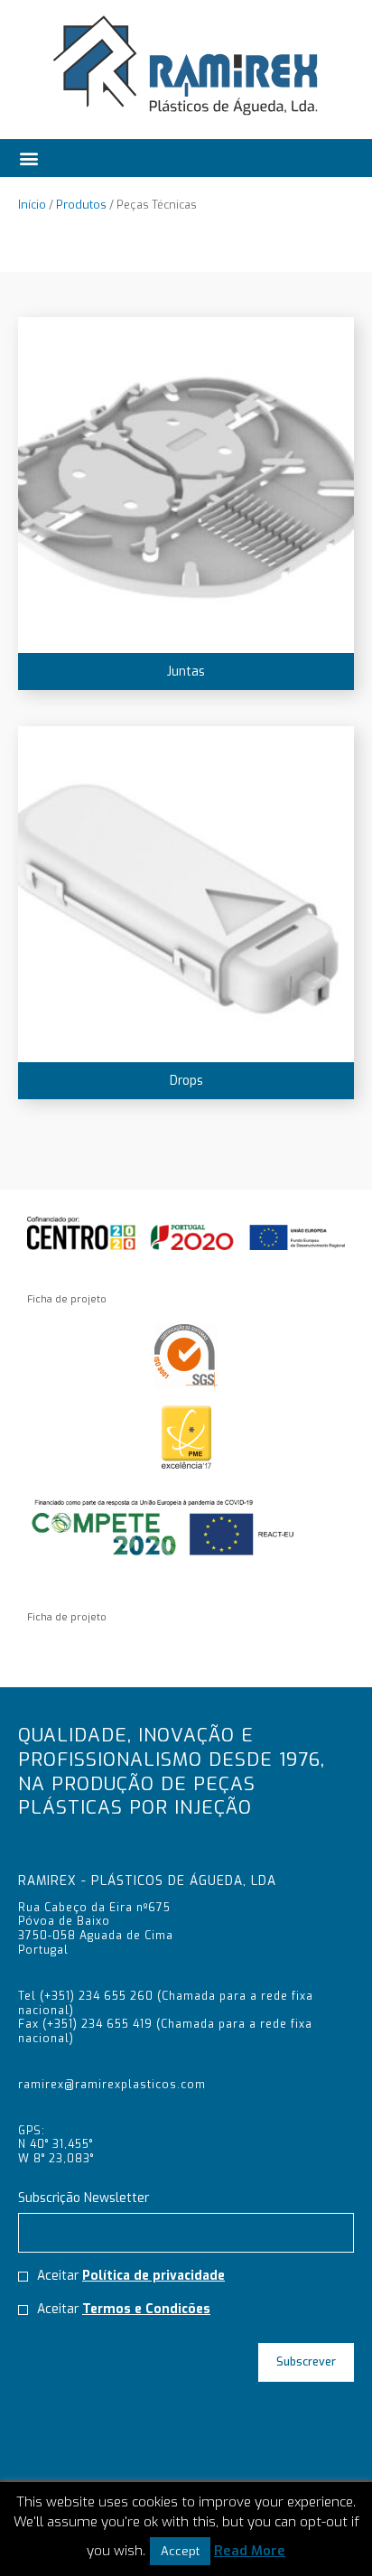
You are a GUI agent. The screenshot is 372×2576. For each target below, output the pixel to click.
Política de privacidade (153, 2275)
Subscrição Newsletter (84, 2198)
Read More (250, 2551)
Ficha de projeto (67, 1299)
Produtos (81, 205)
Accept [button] (180, 2551)
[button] (29, 154)
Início (32, 205)
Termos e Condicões (146, 2309)
